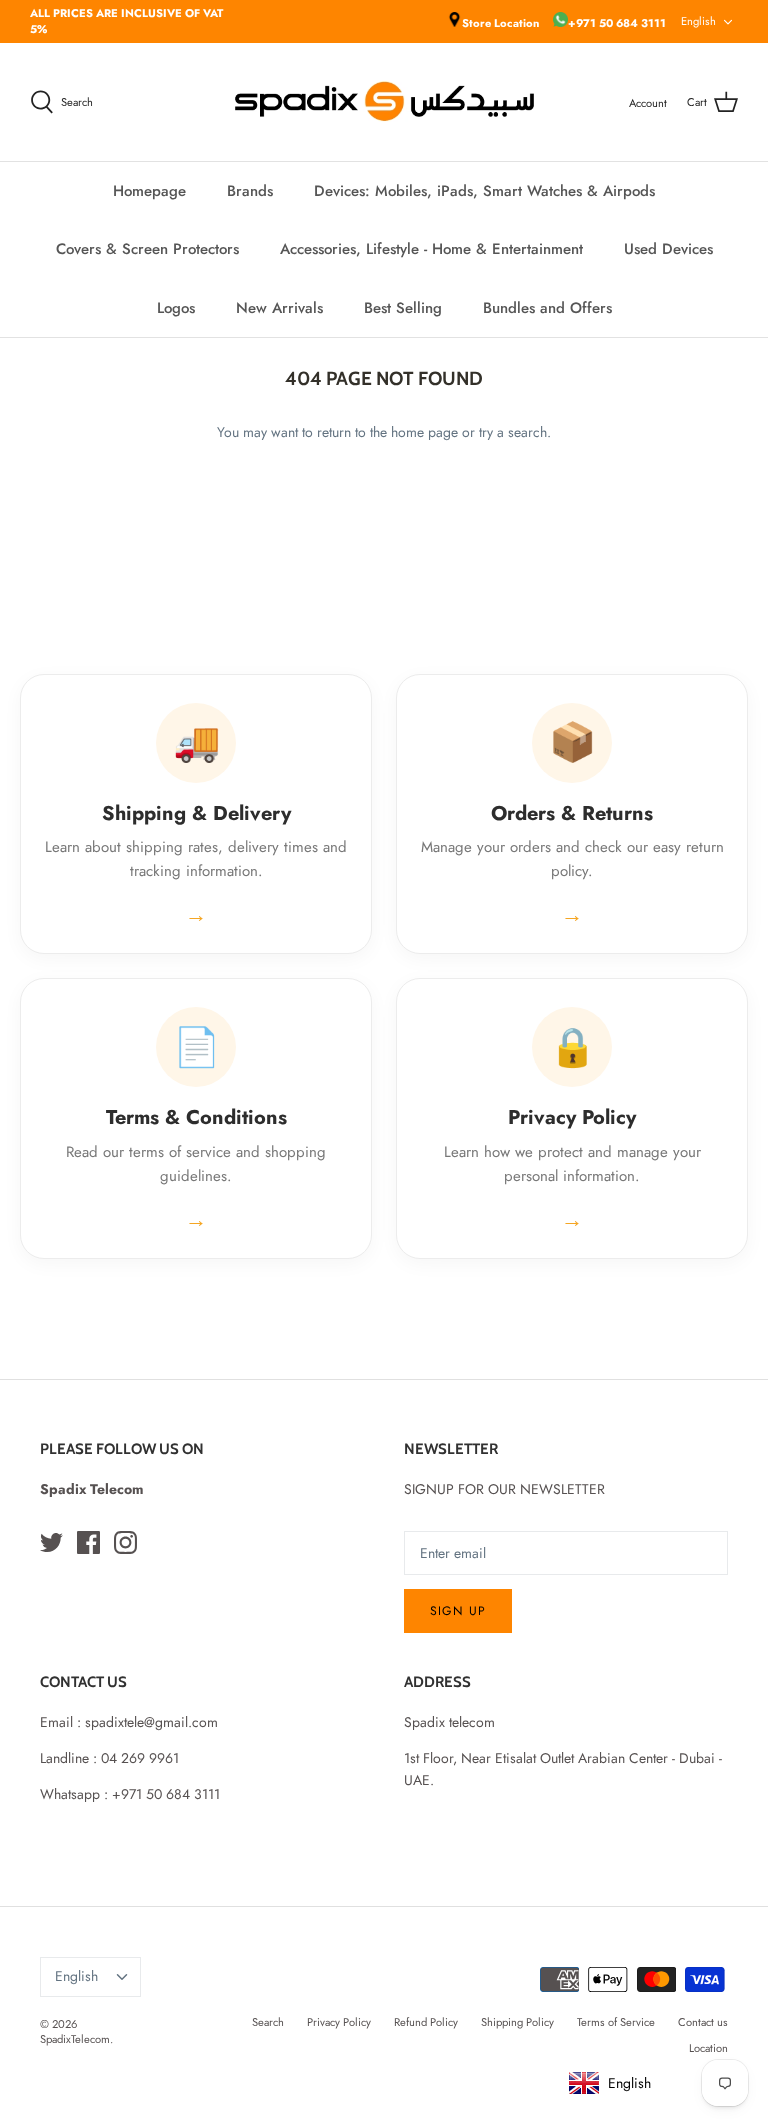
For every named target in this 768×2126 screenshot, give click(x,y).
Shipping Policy (517, 2022)
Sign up (458, 1611)
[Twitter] (51, 1542)
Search (268, 2022)
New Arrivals (279, 308)
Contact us (703, 2022)
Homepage (149, 191)
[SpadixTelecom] (384, 101)
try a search (513, 432)
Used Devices (668, 249)
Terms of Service (616, 2022)
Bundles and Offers (547, 308)
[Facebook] (88, 1542)
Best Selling (403, 308)
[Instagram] (125, 1542)
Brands (250, 191)
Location (708, 2048)
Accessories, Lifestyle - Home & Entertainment (431, 249)
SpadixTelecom (75, 2039)
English (698, 21)
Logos (176, 308)
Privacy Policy (339, 2022)
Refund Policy (426, 2022)
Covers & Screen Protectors (147, 249)
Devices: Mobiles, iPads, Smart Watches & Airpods (484, 191)
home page (424, 432)
